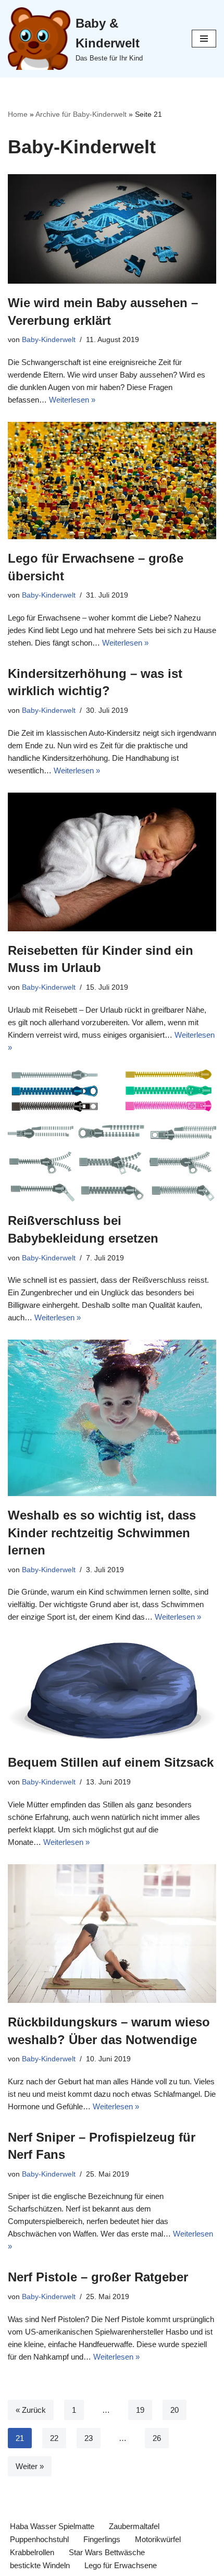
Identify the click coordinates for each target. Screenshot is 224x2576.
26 (157, 2438)
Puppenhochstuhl (39, 2539)
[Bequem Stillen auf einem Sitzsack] (112, 1691)
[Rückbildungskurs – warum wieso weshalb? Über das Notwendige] (112, 1934)
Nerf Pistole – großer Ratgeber (98, 2277)
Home (18, 114)
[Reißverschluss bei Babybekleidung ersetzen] (112, 1136)
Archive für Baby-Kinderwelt (81, 114)
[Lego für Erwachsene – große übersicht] (112, 481)
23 (89, 2438)
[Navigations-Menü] (204, 39)
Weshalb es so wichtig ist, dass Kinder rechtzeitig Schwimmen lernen (102, 1533)
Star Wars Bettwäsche (107, 2552)
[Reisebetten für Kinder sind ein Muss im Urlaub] (112, 862)
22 (54, 2438)
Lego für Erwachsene (121, 2565)
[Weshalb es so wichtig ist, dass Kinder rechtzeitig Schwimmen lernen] (112, 1418)
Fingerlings (102, 2539)
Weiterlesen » (72, 400)
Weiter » (30, 2466)
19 (140, 2410)
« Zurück (31, 2410)
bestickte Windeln (40, 2565)
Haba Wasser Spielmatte (52, 2526)
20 (175, 2410)
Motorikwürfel (158, 2539)
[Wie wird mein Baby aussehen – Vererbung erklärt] (112, 229)
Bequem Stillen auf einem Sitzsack (111, 1762)
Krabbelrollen (32, 2552)
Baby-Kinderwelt (49, 340)
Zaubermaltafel (134, 2526)
